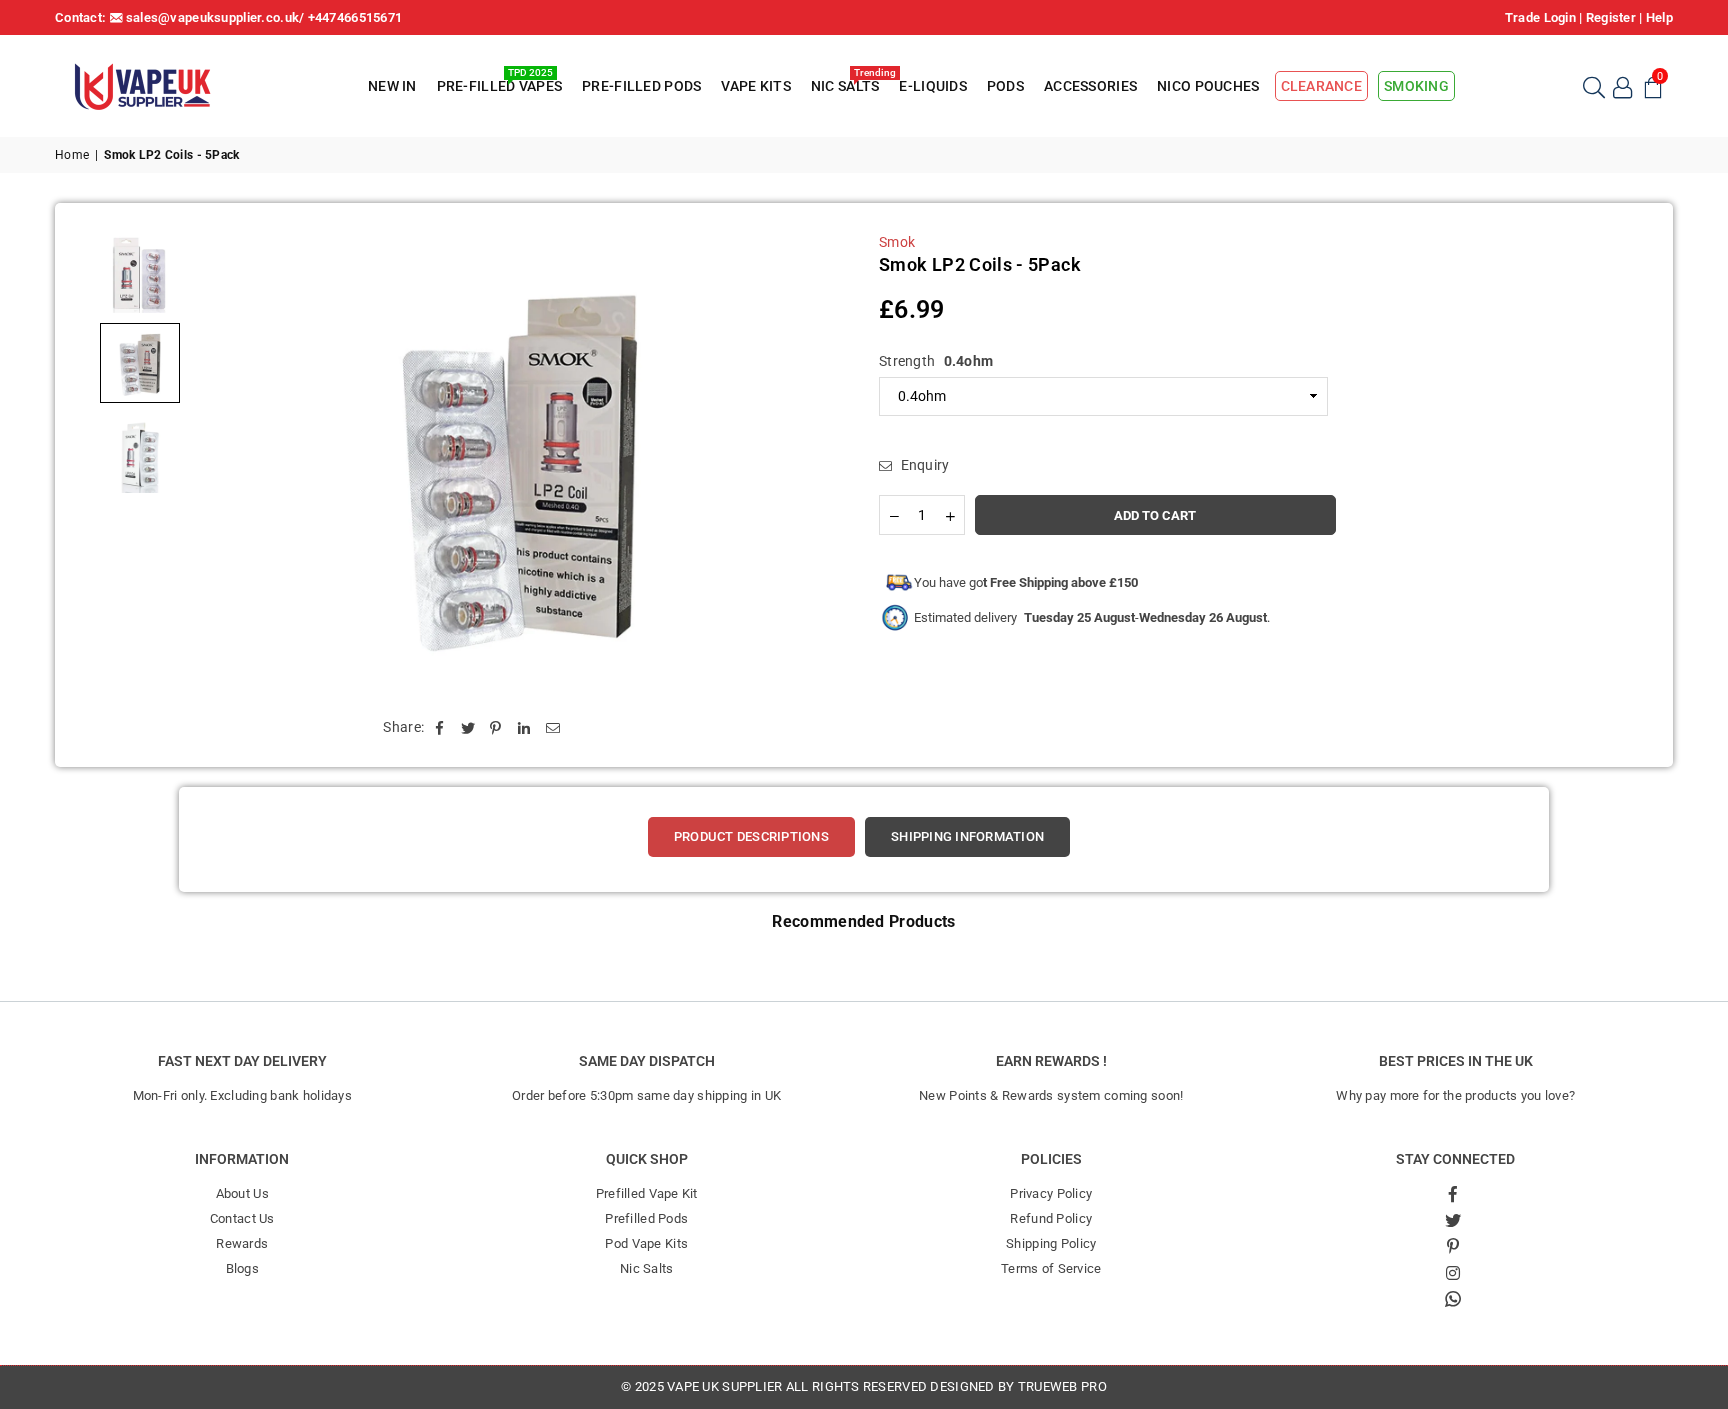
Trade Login (1540, 17)
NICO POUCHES (1208, 86)
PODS (1005, 86)
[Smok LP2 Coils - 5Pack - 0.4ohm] (140, 363)
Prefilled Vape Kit (647, 1193)
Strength (936, 361)
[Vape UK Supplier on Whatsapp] (1453, 1298)
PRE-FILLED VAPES (499, 83)
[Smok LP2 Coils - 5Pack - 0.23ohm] (140, 453)
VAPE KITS (756, 86)
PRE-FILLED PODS (641, 86)
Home (72, 155)
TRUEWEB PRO (1062, 1386)
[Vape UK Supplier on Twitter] (1452, 1220)
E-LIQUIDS (933, 86)
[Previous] (222, 462)
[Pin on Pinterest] (496, 728)
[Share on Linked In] (524, 728)
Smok (897, 242)
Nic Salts (647, 1268)
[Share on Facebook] (439, 728)
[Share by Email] (553, 728)
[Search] (1593, 86)
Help (1659, 17)
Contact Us (242, 1218)
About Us (242, 1193)
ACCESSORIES (1090, 86)
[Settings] (1623, 86)
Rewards (242, 1243)
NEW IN (392, 86)
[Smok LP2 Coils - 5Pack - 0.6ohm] (140, 273)
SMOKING (1416, 86)
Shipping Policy (1051, 1243)
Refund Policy (1051, 1218)
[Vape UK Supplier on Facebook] (1452, 1194)
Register (1611, 17)
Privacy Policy (1051, 1193)
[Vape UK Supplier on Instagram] (1452, 1272)
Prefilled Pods (646, 1218)
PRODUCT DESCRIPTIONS (751, 836)
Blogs (242, 1268)
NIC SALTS (848, 83)
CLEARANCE (1322, 86)
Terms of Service (1051, 1268)
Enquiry (923, 465)
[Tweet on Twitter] (468, 728)
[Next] (816, 462)
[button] (1653, 86)
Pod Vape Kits (646, 1243)
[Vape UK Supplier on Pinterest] (1452, 1246)
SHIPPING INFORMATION (967, 836)
